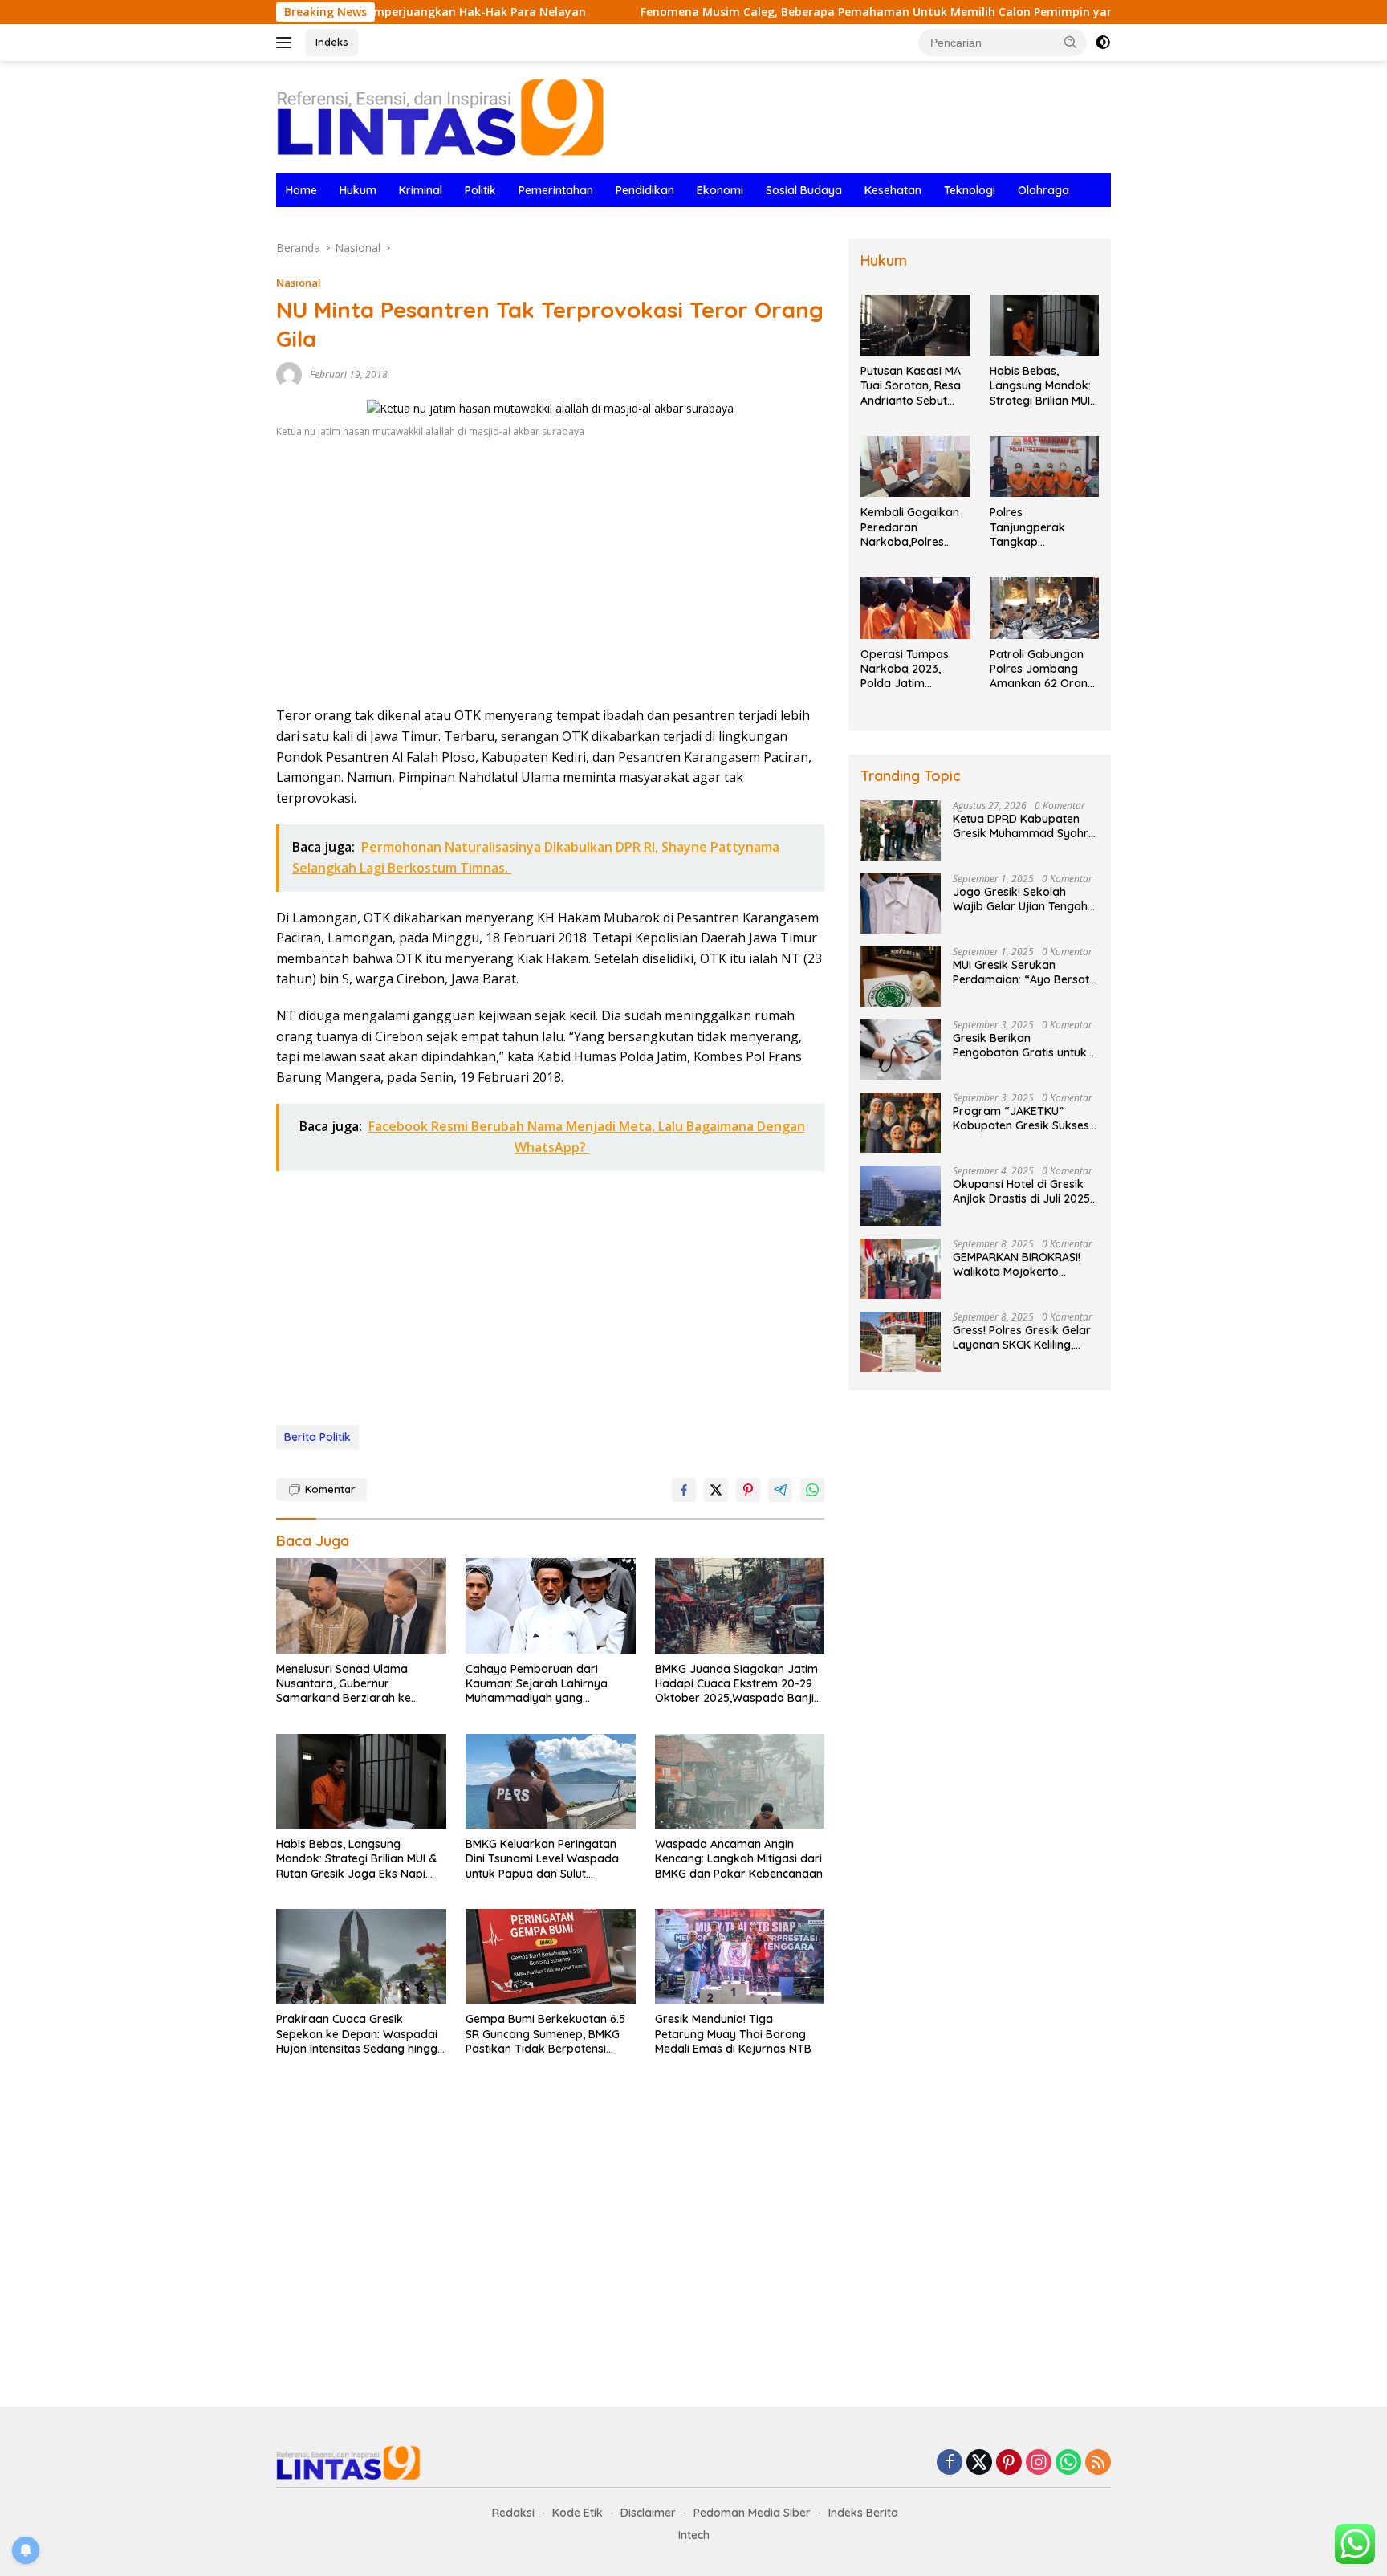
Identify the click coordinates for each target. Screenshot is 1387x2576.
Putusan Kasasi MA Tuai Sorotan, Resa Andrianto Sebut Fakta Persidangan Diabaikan (911, 386)
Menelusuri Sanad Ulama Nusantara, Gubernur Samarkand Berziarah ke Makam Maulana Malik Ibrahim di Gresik (358, 1684)
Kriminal (421, 190)
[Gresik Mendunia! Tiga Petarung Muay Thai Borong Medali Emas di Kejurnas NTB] (740, 1957)
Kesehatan (893, 190)
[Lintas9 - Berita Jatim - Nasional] (348, 2462)
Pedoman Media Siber (752, 2513)
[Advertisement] (550, 577)
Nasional (299, 283)
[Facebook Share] (684, 1490)
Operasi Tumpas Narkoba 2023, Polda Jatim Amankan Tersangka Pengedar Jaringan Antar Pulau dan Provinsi (912, 669)
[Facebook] (950, 2463)
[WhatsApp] (1068, 2463)
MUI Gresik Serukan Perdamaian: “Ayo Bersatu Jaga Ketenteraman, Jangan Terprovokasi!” (1024, 972)
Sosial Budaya (804, 190)
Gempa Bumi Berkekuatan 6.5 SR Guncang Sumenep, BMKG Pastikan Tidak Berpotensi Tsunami (545, 2034)
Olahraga (1043, 190)
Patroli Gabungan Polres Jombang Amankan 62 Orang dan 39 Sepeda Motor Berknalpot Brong (1042, 669)
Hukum (358, 190)
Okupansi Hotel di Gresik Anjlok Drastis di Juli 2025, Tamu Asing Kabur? (1023, 1191)
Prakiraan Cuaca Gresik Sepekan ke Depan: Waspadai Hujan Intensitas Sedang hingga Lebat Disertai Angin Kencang (360, 2034)
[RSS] (1098, 2463)
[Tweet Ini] (716, 1490)
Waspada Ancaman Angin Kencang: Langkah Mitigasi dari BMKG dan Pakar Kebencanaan (739, 1858)
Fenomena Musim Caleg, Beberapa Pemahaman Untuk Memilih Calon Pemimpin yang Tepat (803, 12)
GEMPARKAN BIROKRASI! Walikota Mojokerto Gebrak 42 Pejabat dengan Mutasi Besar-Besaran (1025, 1264)
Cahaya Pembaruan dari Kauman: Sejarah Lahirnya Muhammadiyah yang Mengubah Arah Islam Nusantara (537, 1684)
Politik (480, 190)
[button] (1071, 42)
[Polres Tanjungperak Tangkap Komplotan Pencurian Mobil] (1044, 467)
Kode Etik (578, 2513)
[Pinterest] (1009, 2463)
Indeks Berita (863, 2513)
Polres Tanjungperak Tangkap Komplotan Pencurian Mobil (1031, 527)
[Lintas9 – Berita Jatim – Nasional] (441, 116)
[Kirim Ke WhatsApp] (812, 1490)
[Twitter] (979, 2463)
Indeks (332, 42)
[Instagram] (1039, 2463)
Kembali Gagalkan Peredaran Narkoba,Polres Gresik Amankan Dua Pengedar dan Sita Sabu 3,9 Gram (912, 527)
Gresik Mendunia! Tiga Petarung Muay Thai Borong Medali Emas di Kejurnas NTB (733, 2033)
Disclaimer (648, 2513)
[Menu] (287, 43)
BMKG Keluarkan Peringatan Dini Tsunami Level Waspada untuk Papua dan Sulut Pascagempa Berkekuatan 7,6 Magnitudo (546, 1859)
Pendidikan (645, 190)
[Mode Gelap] (1103, 43)
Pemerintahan (556, 190)
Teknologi (970, 190)
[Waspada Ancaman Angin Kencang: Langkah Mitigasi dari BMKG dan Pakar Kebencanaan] (740, 1782)
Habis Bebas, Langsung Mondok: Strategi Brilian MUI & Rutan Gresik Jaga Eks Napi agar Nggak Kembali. (356, 1859)
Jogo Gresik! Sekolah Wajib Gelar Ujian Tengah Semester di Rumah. (1020, 899)
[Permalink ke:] (289, 374)
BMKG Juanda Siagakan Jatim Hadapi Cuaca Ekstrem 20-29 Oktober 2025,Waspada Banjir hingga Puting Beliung (737, 1684)
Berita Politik (317, 1437)
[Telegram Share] (780, 1490)
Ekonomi (720, 190)
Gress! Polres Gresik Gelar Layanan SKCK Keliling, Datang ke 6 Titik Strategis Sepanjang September (1024, 1337)
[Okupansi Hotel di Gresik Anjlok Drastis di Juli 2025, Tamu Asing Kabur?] (901, 1196)
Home (301, 190)
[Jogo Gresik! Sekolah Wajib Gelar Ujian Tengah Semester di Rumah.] (901, 903)
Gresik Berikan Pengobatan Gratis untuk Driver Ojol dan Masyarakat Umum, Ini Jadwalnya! (1020, 1045)
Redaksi (513, 2513)
